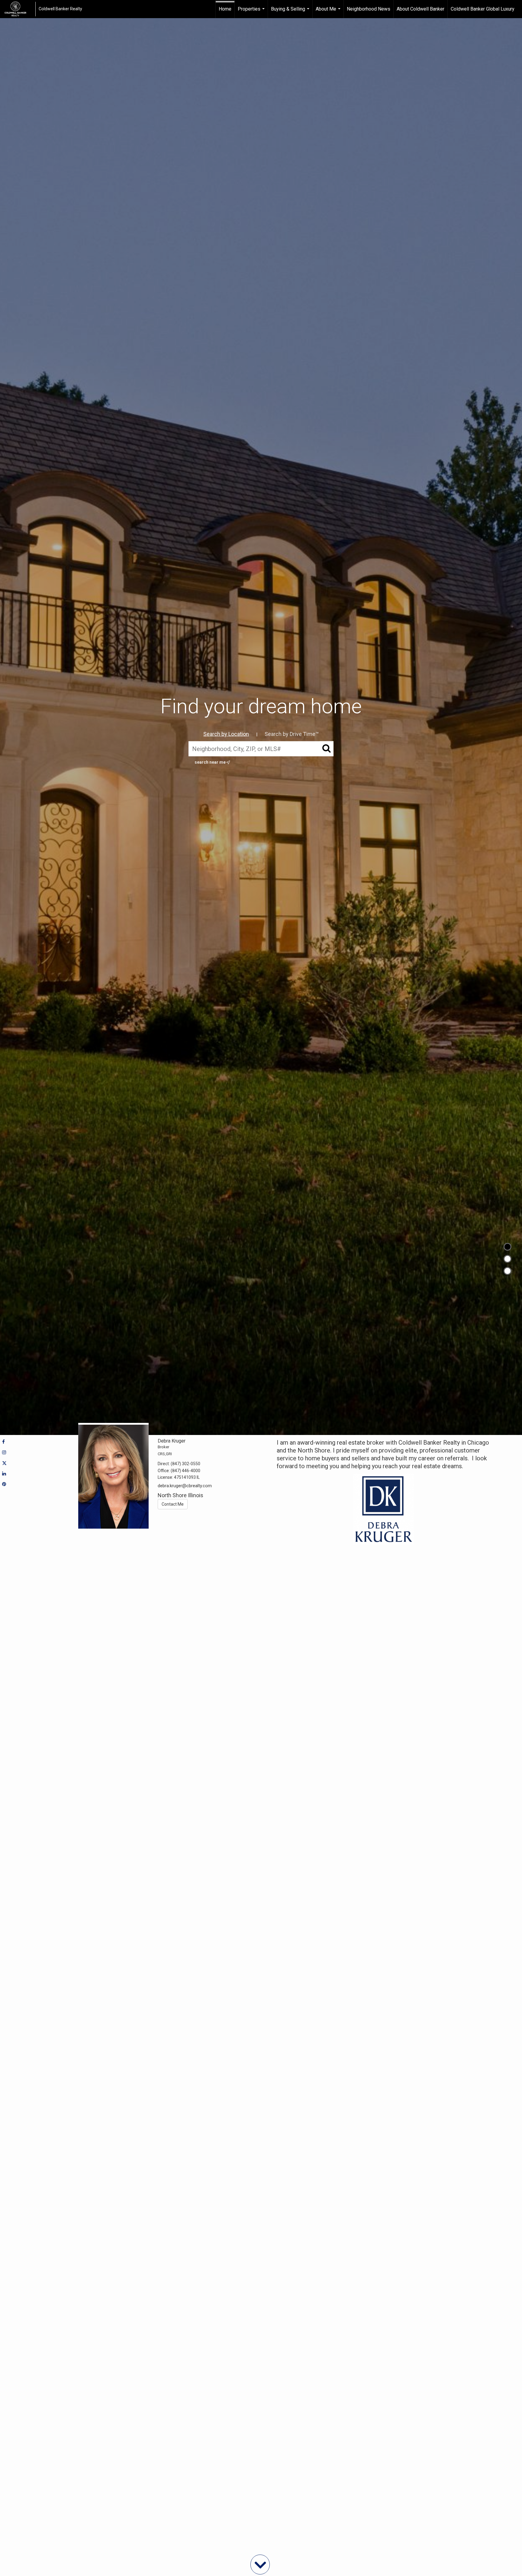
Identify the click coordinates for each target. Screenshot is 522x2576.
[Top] (507, 1247)
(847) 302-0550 (185, 1464)
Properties (252, 12)
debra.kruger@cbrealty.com (185, 1486)
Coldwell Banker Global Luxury (483, 9)
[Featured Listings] (507, 1259)
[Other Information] (507, 1271)
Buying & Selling (291, 12)
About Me (329, 12)
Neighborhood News (369, 9)
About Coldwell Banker (420, 9)
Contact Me (173, 1504)
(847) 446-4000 (185, 1471)
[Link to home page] (18, 9)
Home (225, 9)
